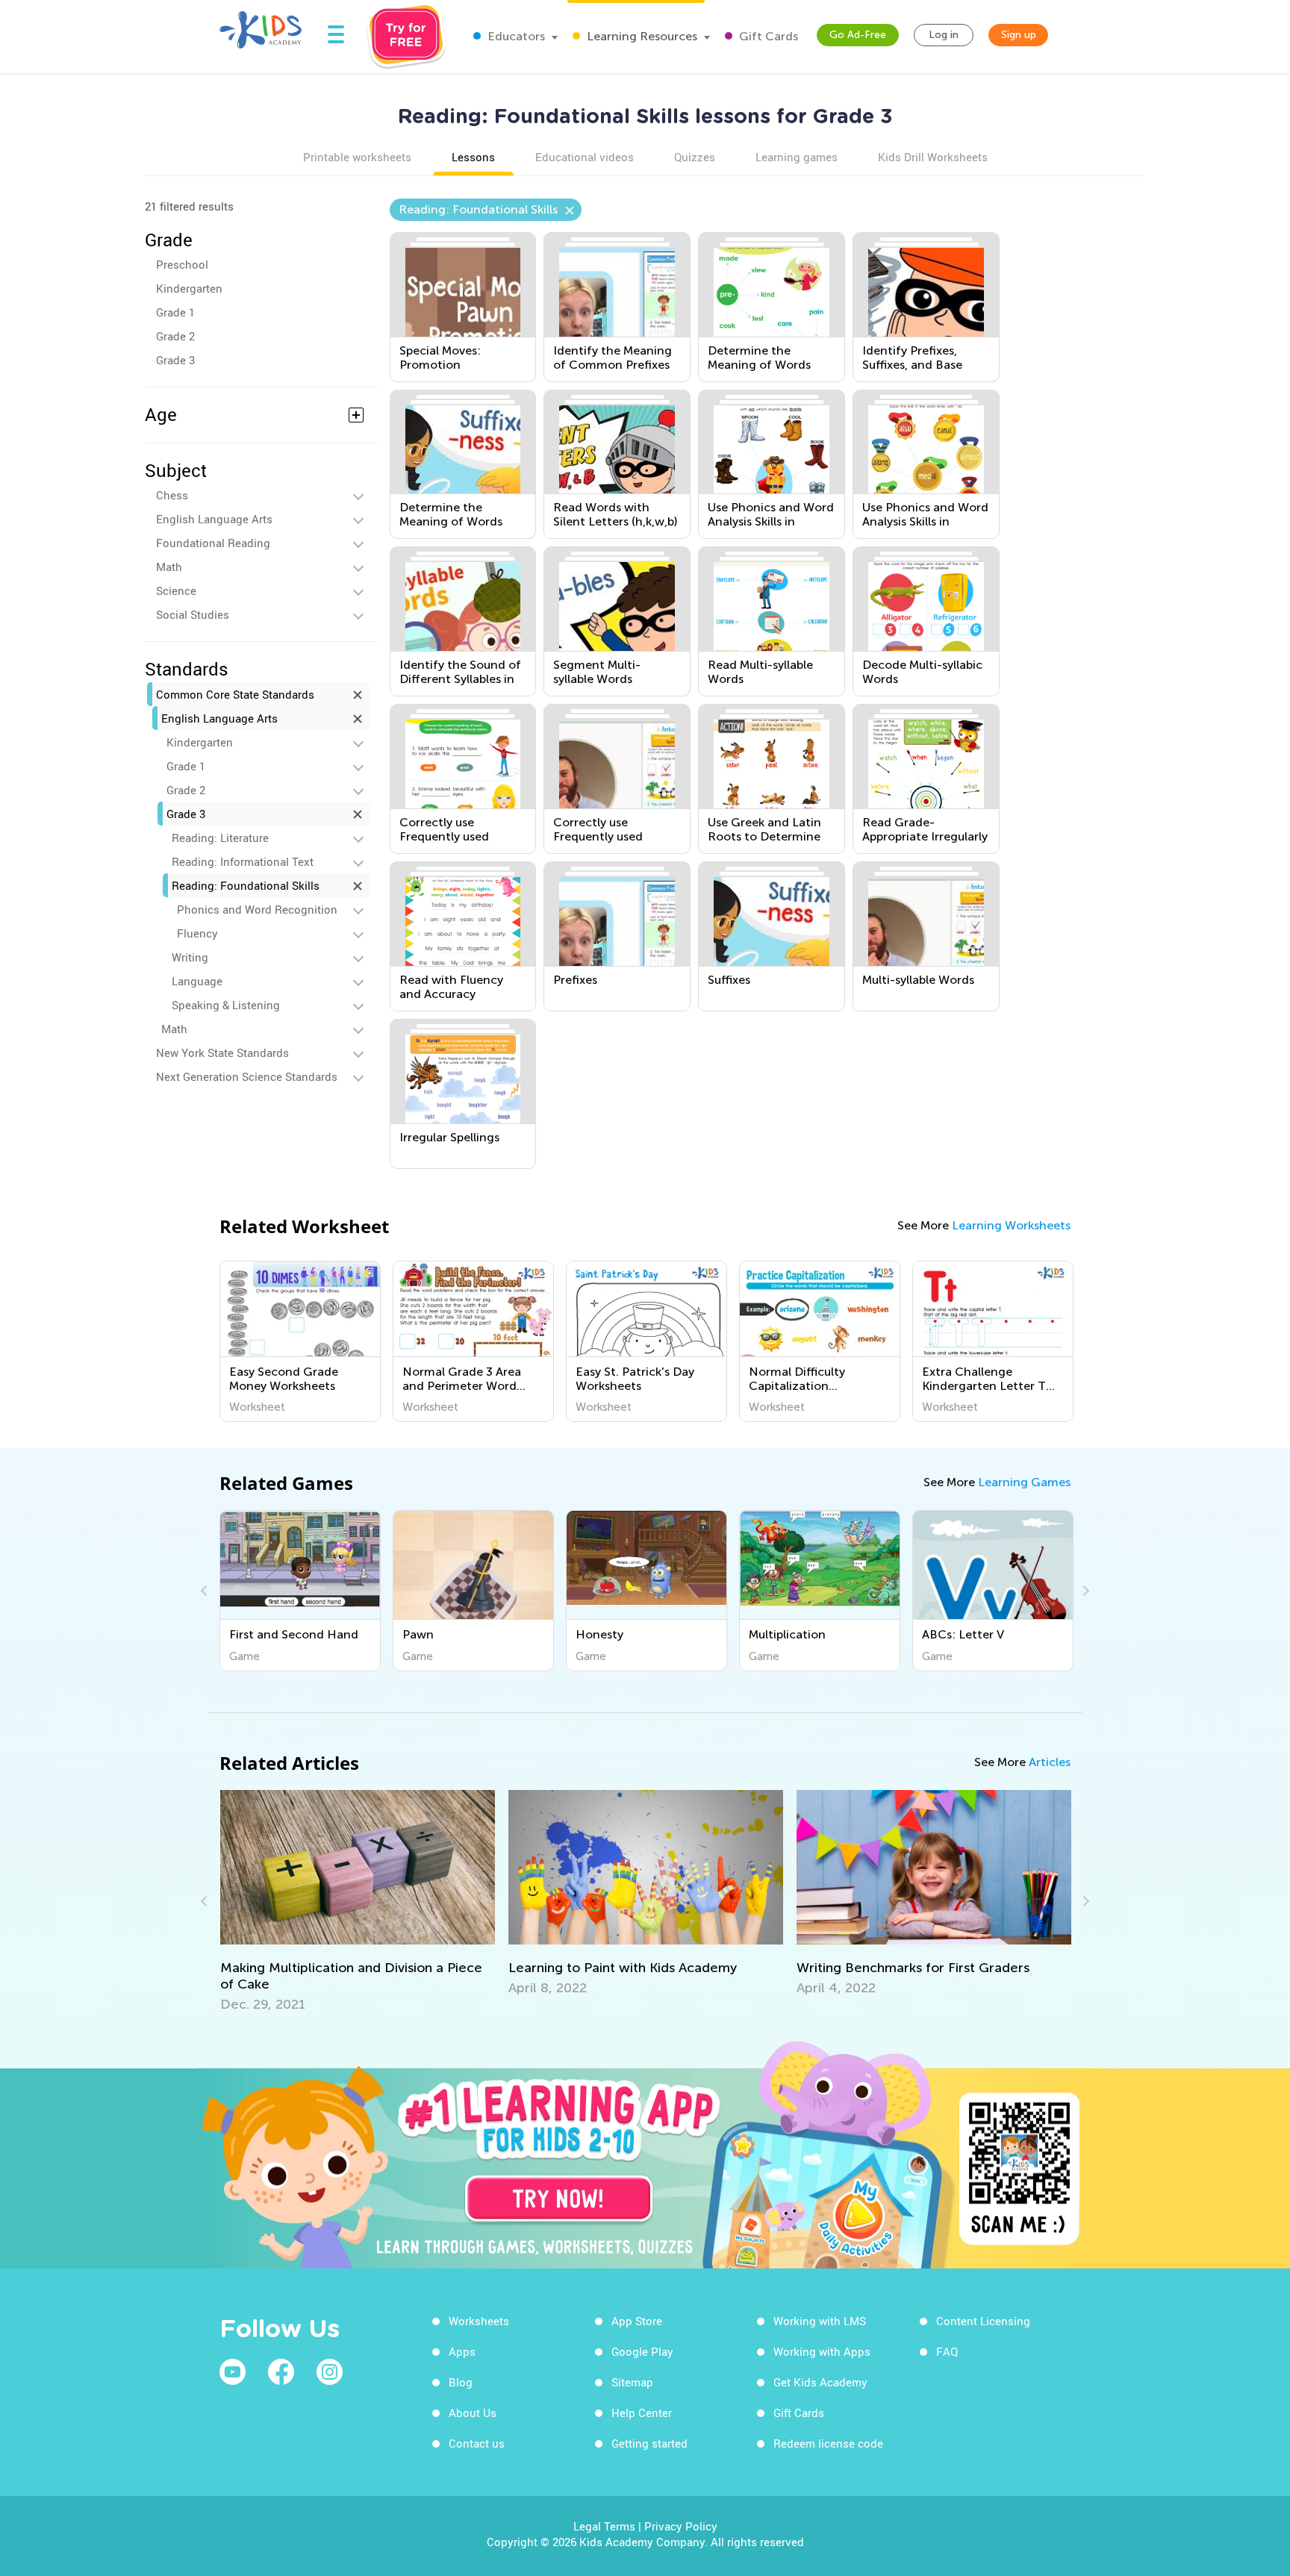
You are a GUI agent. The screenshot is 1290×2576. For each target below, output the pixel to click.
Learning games (797, 157)
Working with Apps (822, 2351)
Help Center (642, 2413)
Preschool (182, 264)
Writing (190, 957)
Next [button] (1084, 1591)
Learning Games (1024, 1482)
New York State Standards (222, 1052)
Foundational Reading (213, 543)
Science (176, 590)
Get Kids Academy (820, 2382)
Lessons (473, 157)
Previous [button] (206, 1591)
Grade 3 (175, 360)
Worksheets (479, 2321)
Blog (461, 2382)
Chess (172, 495)
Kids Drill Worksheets (933, 157)
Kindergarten (189, 288)
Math (169, 567)
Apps (462, 2351)
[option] (300, 1341)
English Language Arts (214, 519)
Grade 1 (175, 312)
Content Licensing (983, 2321)
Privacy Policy (681, 2526)
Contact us (477, 2443)
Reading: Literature (220, 838)
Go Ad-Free (858, 35)
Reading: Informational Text (243, 861)
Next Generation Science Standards (247, 1076)
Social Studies (193, 614)
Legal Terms (604, 2526)
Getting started (649, 2443)
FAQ (947, 2351)
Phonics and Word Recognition (257, 909)
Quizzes (695, 157)
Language (197, 981)
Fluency (197, 933)
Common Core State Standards (235, 694)
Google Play (642, 2351)
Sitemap (632, 2382)
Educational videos (585, 157)
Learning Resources (641, 36)
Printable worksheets (357, 157)
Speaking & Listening (226, 1005)
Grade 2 (175, 336)
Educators (515, 36)
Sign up (1019, 35)
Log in (944, 35)
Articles (1050, 1762)
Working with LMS (820, 2321)
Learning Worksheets (1011, 1225)
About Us (473, 2413)
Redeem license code (828, 2443)
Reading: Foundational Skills (246, 885)
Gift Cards (767, 36)
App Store (637, 2321)
